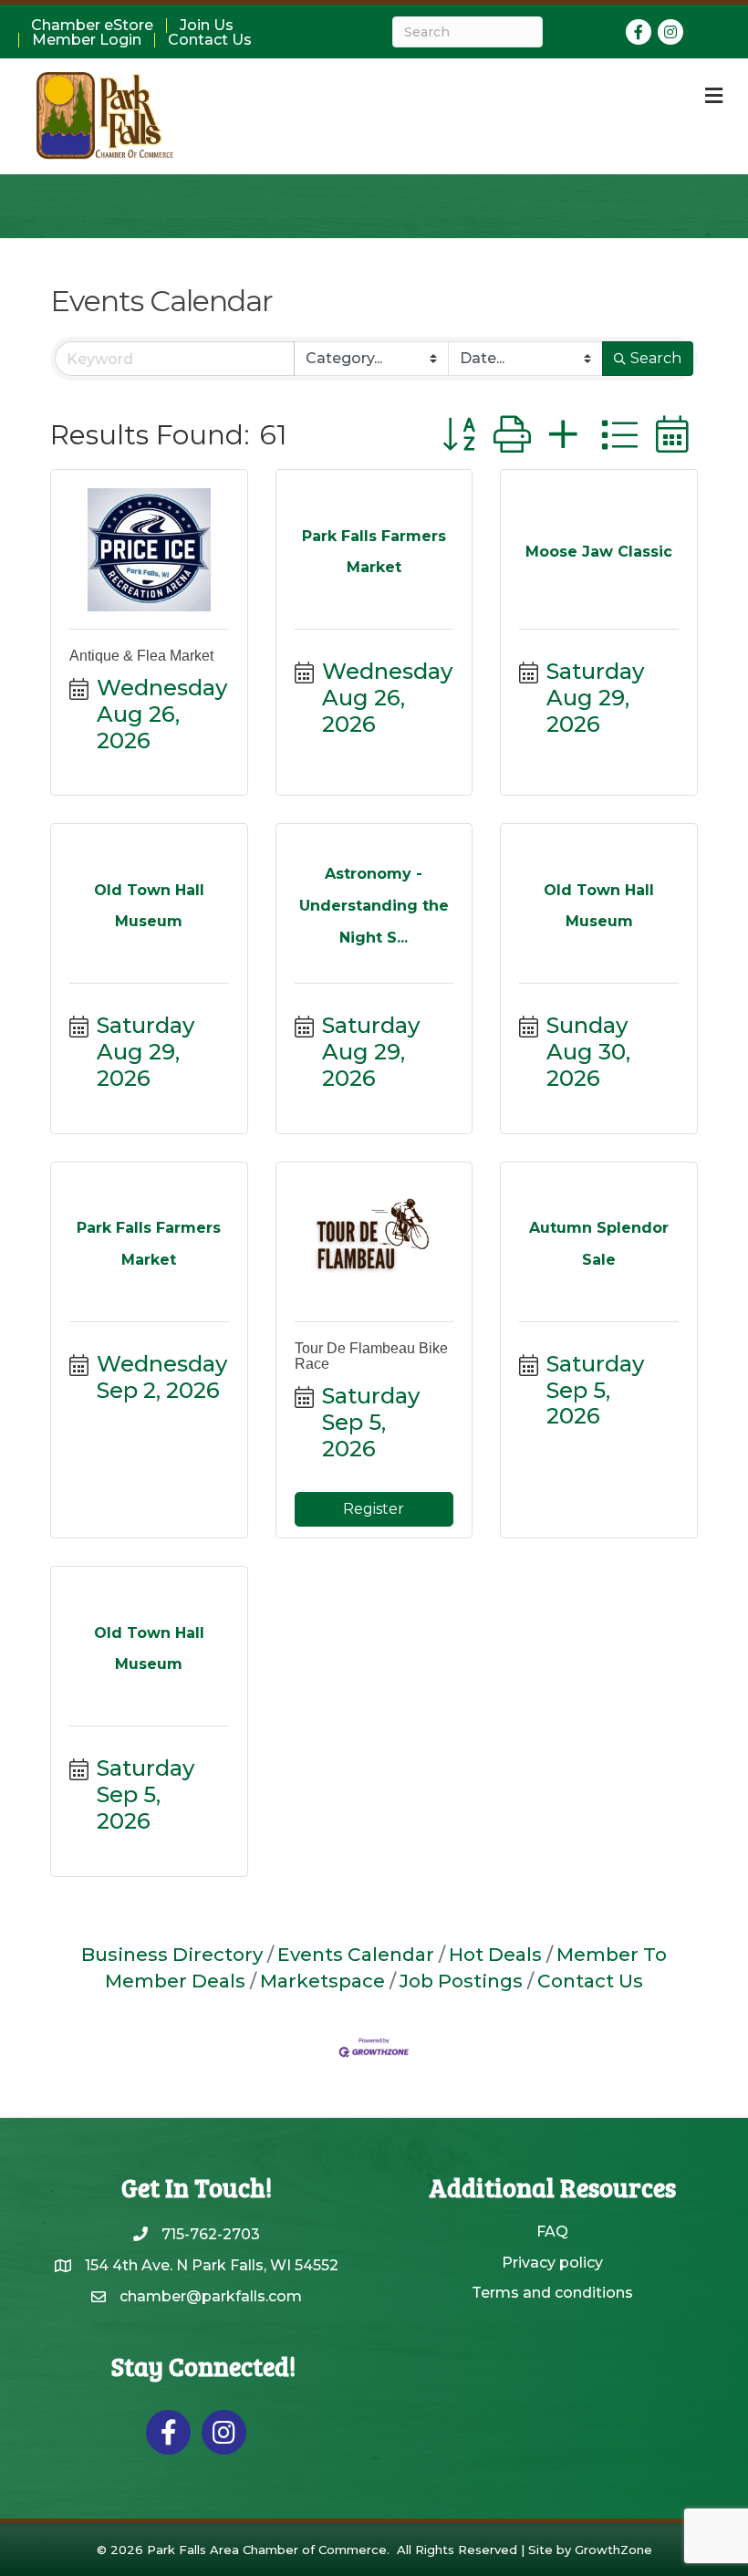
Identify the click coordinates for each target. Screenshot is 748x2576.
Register (374, 1509)
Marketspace (322, 1981)
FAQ (552, 2232)
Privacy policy (552, 2263)
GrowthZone (613, 2550)
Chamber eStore (92, 26)
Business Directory (172, 1954)
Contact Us (210, 40)
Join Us (207, 26)
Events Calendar (356, 1954)
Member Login (87, 40)
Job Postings (461, 1981)
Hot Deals (495, 1954)
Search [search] (656, 358)
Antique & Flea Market (141, 656)
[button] (459, 435)
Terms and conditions (552, 2293)
